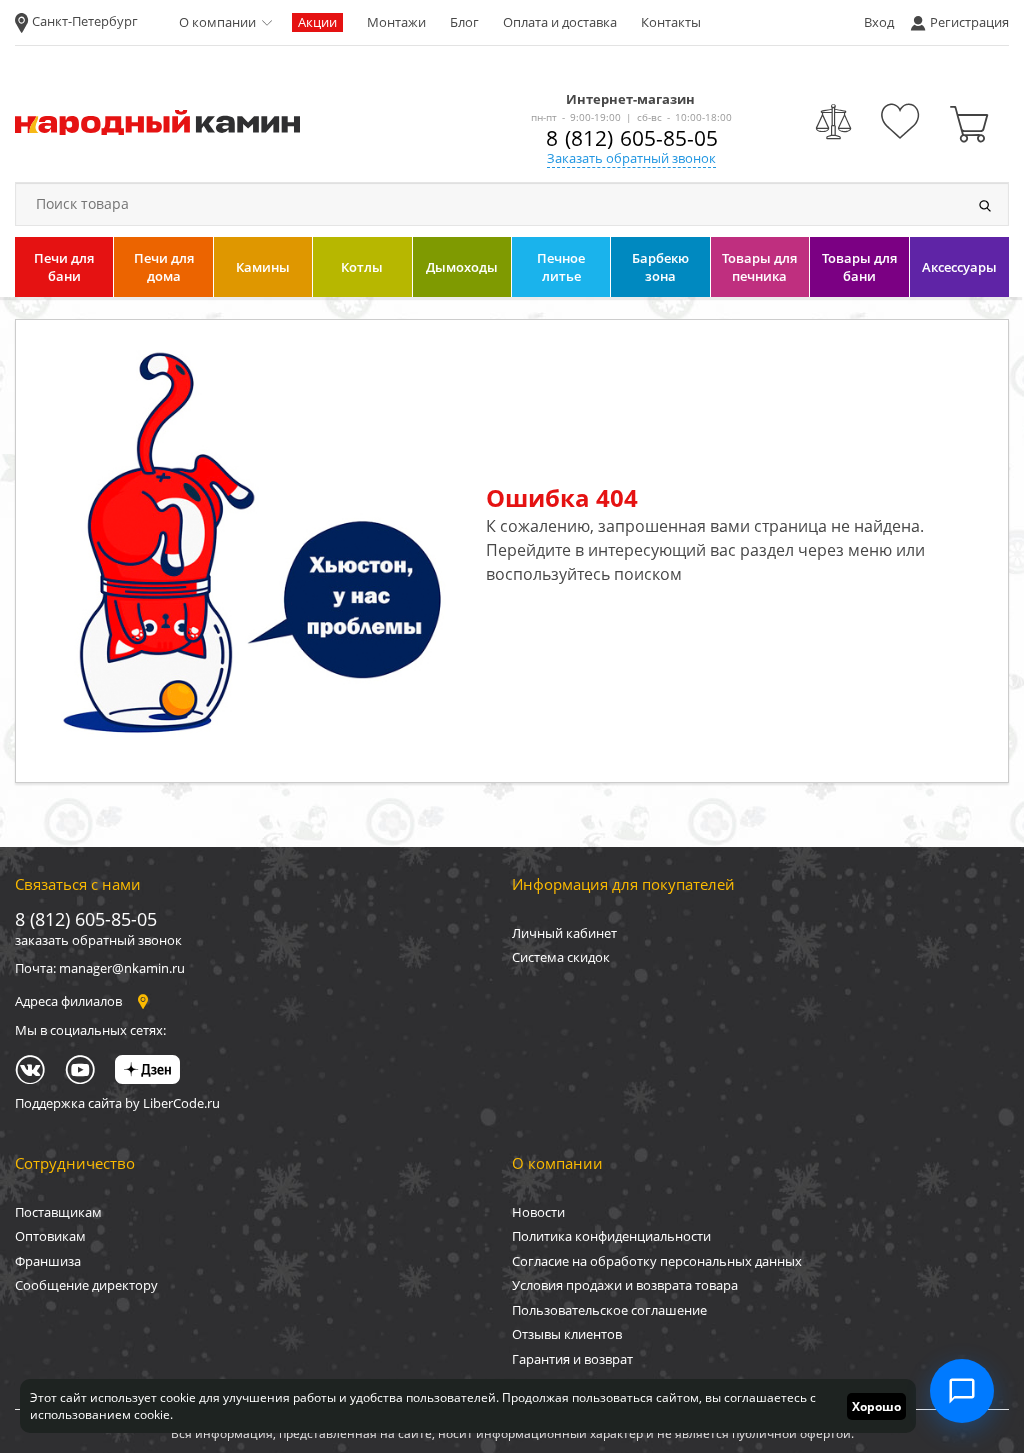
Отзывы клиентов (567, 1334)
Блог (464, 22)
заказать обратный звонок (98, 940)
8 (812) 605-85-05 (632, 138)
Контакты (671, 22)
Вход (879, 22)
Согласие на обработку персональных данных (657, 1261)
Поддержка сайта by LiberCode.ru (117, 1103)
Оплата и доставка (560, 22)
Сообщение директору (86, 1285)
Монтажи (396, 22)
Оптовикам (50, 1236)
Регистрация (969, 22)
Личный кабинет (564, 933)
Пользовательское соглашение (609, 1310)
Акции (317, 22)
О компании (217, 22)
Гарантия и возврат (572, 1359)
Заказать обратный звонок (631, 158)
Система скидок (561, 957)
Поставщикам (58, 1212)
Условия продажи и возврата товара (625, 1285)
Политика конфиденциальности (611, 1236)
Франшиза (48, 1261)
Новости (538, 1212)
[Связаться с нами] (962, 1391)
